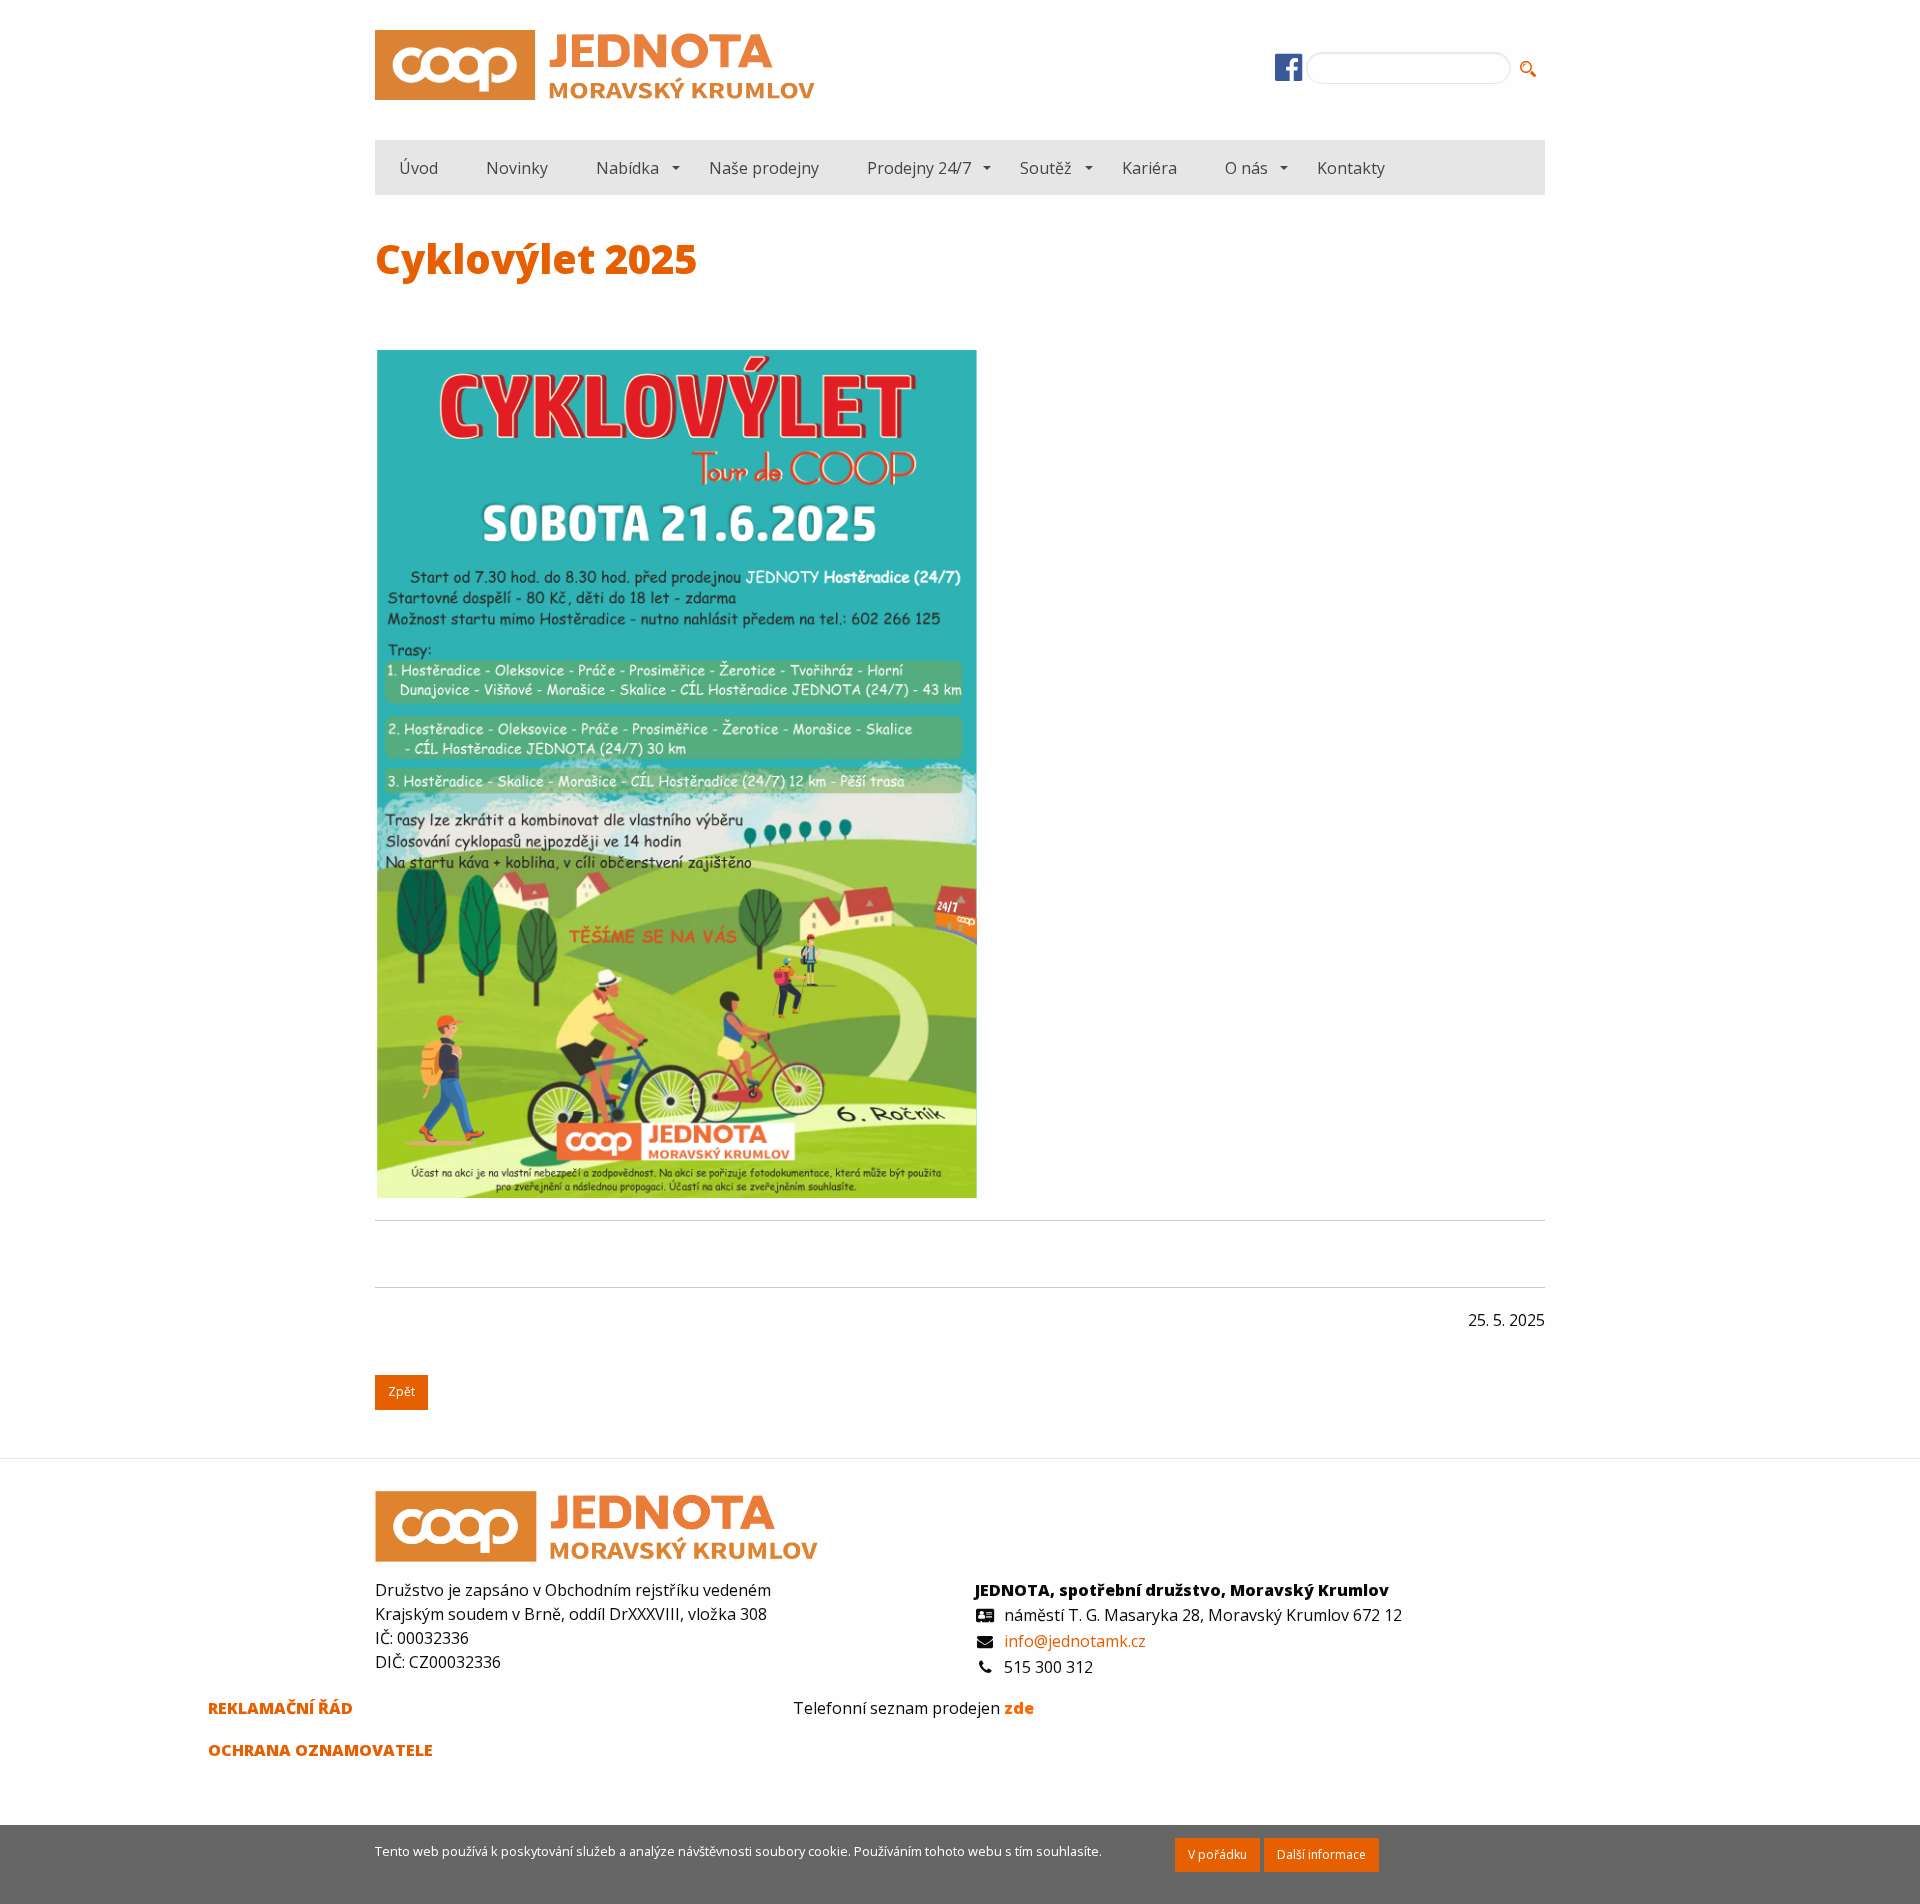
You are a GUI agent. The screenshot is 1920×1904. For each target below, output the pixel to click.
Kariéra (1149, 168)
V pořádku (1217, 1854)
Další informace (1321, 1854)
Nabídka (627, 168)
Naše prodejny (764, 168)
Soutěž (1046, 168)
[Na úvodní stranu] (600, 69)
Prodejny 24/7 (919, 168)
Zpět (401, 1391)
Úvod (418, 168)
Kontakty (1351, 168)
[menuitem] (418, 167)
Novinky (517, 168)
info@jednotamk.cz (1075, 1641)
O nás (1246, 168)
